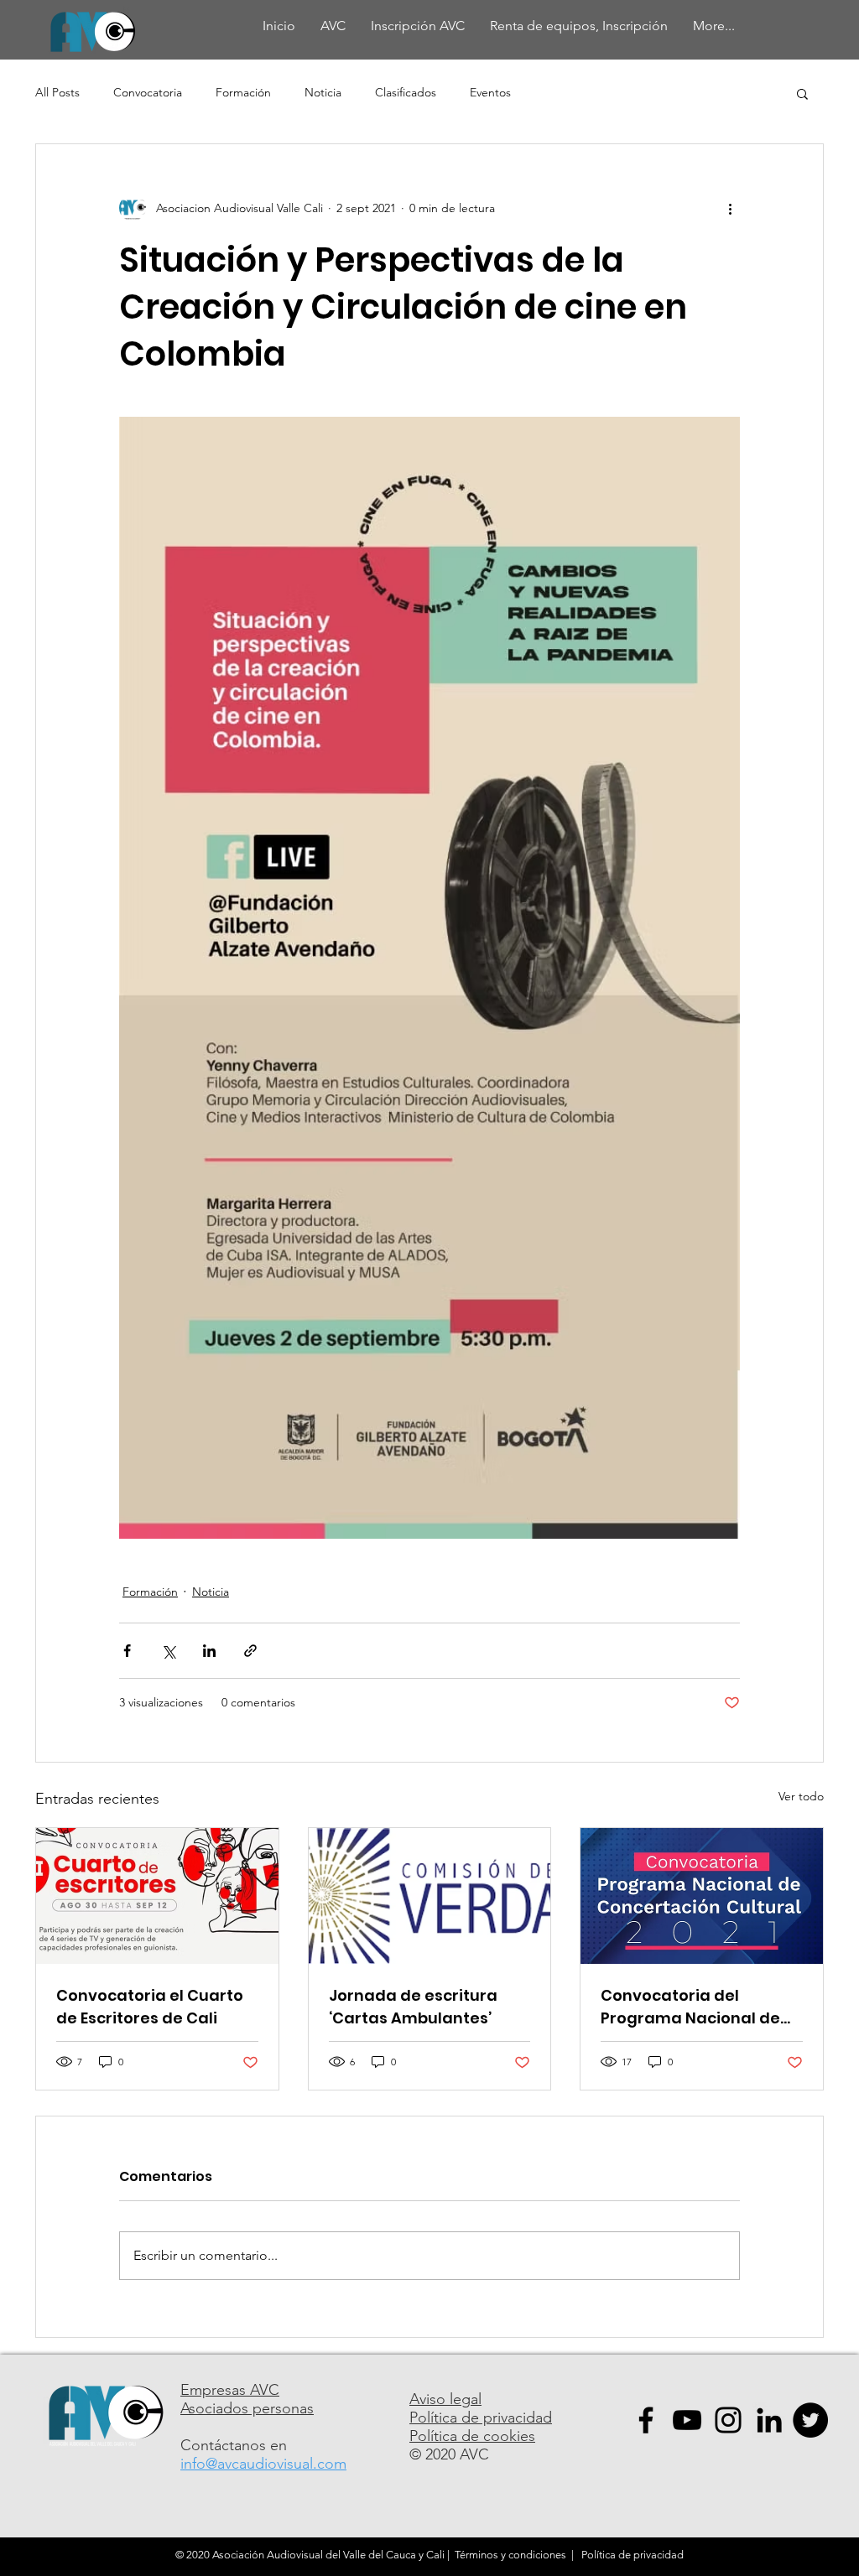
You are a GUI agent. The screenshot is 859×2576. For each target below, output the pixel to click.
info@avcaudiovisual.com (263, 2464)
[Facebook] (646, 2420)
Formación (243, 92)
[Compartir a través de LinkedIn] (209, 1651)
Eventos (490, 92)
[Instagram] (728, 2420)
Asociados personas (247, 2408)
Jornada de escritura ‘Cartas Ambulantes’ (413, 2007)
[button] (802, 93)
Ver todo (801, 1796)
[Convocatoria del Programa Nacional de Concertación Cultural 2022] (702, 1896)
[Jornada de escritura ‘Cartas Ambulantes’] (430, 1896)
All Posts (57, 92)
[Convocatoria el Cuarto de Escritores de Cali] (157, 1896)
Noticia (323, 92)
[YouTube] (687, 2420)
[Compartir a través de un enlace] (250, 1651)
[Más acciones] (730, 208)
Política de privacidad (481, 2418)
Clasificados (406, 92)
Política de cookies (472, 2436)
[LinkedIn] (769, 2420)
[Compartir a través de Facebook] (127, 1651)
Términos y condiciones (510, 2555)
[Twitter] (810, 2420)
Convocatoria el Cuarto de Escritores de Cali (150, 2007)
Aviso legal (445, 2399)
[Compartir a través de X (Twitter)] (168, 1651)
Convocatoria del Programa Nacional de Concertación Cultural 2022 (690, 2007)
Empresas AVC (230, 2390)
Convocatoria (148, 92)
